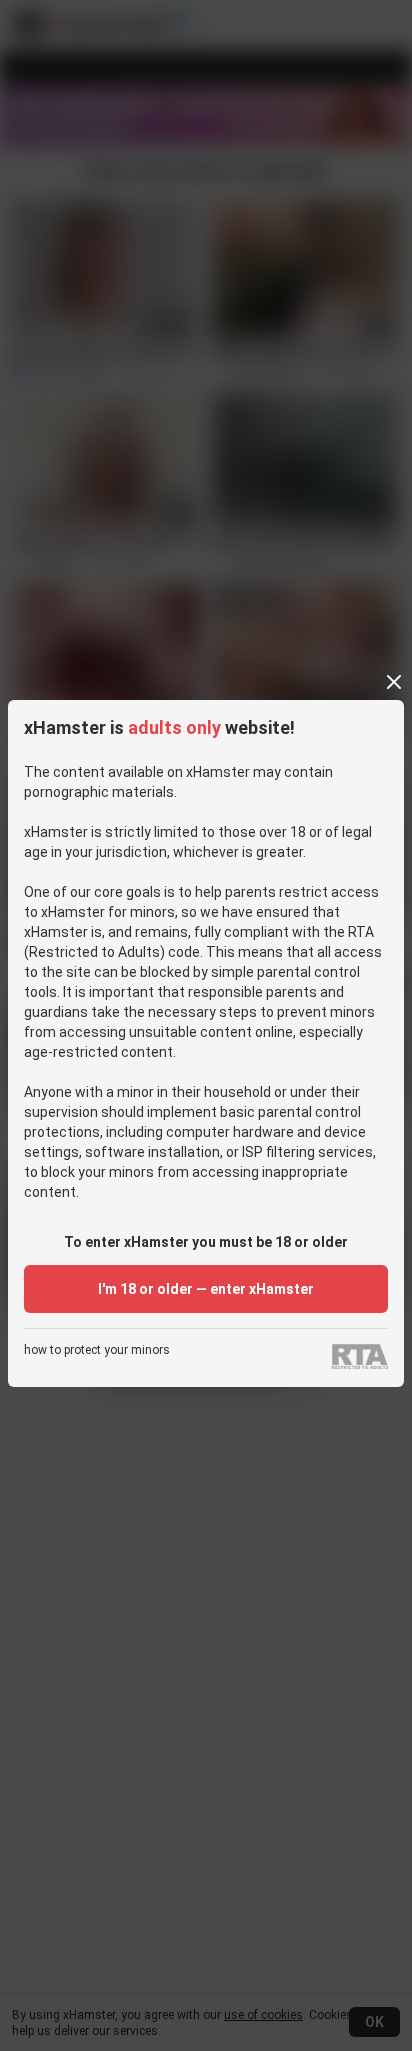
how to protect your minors (97, 1350)
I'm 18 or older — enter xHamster (206, 1289)
